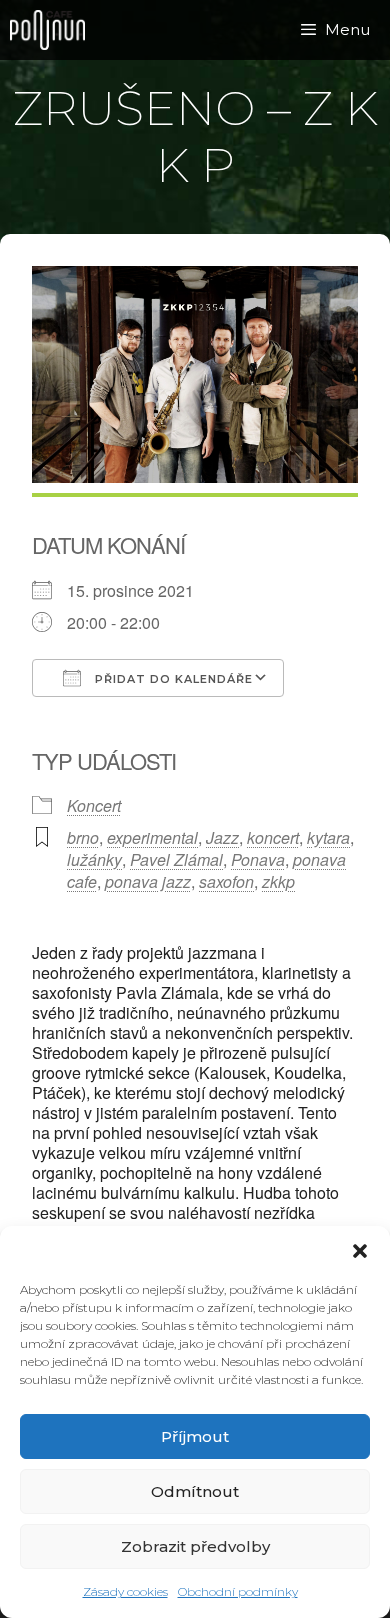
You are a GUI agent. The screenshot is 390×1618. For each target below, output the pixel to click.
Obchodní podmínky (238, 1591)
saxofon (226, 881)
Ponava (258, 859)
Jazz (222, 837)
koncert (273, 837)
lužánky (94, 859)
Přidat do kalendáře (172, 679)
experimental (152, 837)
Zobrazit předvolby (195, 1546)
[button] (360, 1251)
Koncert (94, 805)
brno (83, 837)
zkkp (278, 881)
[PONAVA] (52, 30)
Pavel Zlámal (176, 859)
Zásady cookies (125, 1591)
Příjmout (195, 1436)
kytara (328, 837)
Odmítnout (195, 1491)
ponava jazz (148, 881)
